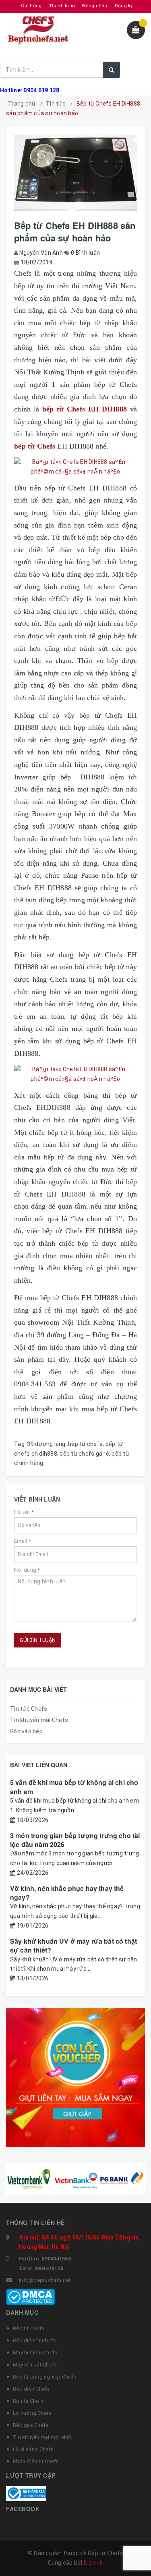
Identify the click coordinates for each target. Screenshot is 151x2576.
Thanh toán (62, 6)
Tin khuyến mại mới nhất (42, 2437)
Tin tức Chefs (29, 1709)
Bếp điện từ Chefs (34, 2340)
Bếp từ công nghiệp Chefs (44, 2377)
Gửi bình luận (38, 1640)
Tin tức (56, 104)
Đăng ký (124, 6)
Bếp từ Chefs (29, 2328)
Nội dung (27, 1570)
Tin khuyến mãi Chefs (39, 1720)
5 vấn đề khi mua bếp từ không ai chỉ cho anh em (74, 1787)
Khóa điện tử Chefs (36, 2461)
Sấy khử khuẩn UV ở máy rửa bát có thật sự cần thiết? (73, 1946)
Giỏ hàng (31, 6)
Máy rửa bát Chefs (35, 2365)
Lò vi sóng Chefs (33, 2449)
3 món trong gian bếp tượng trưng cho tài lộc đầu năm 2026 (75, 1840)
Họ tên (24, 1512)
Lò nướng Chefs (32, 2413)
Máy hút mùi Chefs (35, 2353)
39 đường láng (46, 1444)
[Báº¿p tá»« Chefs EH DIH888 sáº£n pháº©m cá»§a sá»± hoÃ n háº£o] (75, 467)
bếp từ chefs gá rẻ (84, 1454)
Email (23, 1541)
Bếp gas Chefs (31, 2425)
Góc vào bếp (26, 1731)
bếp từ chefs (85, 1444)
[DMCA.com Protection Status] (30, 2296)
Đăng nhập (95, 6)
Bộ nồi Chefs (28, 2401)
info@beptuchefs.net (45, 2280)
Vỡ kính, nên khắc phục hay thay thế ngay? (67, 1893)
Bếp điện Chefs (31, 2389)
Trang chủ (22, 104)
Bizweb (94, 2563)
